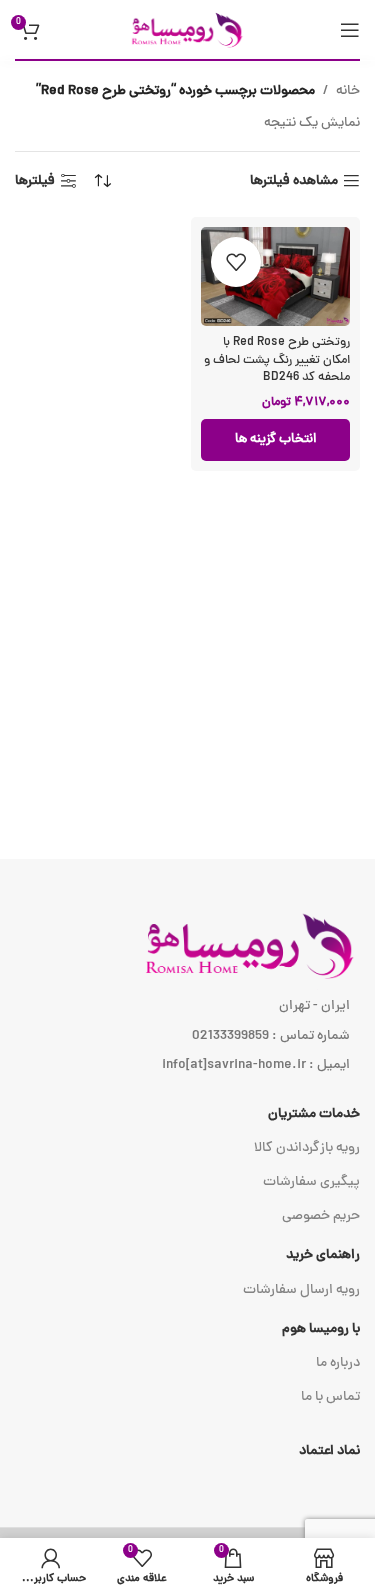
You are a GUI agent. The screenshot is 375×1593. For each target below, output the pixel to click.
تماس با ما (330, 1397)
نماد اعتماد (329, 1451)
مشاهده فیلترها (294, 181)
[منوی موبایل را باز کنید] (350, 30)
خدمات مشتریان (314, 1114)
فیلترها (35, 181)
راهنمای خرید (323, 1255)
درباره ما (338, 1363)
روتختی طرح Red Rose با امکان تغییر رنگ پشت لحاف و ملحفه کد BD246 (277, 360)
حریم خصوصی (321, 1216)
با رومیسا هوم (321, 1329)
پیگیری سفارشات (311, 1182)
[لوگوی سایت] (188, 30)
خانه (348, 91)
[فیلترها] (300, 503)
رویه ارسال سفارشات (301, 1290)
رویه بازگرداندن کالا (307, 1148)
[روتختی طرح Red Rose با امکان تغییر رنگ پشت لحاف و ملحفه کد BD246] (276, 277)
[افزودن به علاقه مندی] (236, 262)
